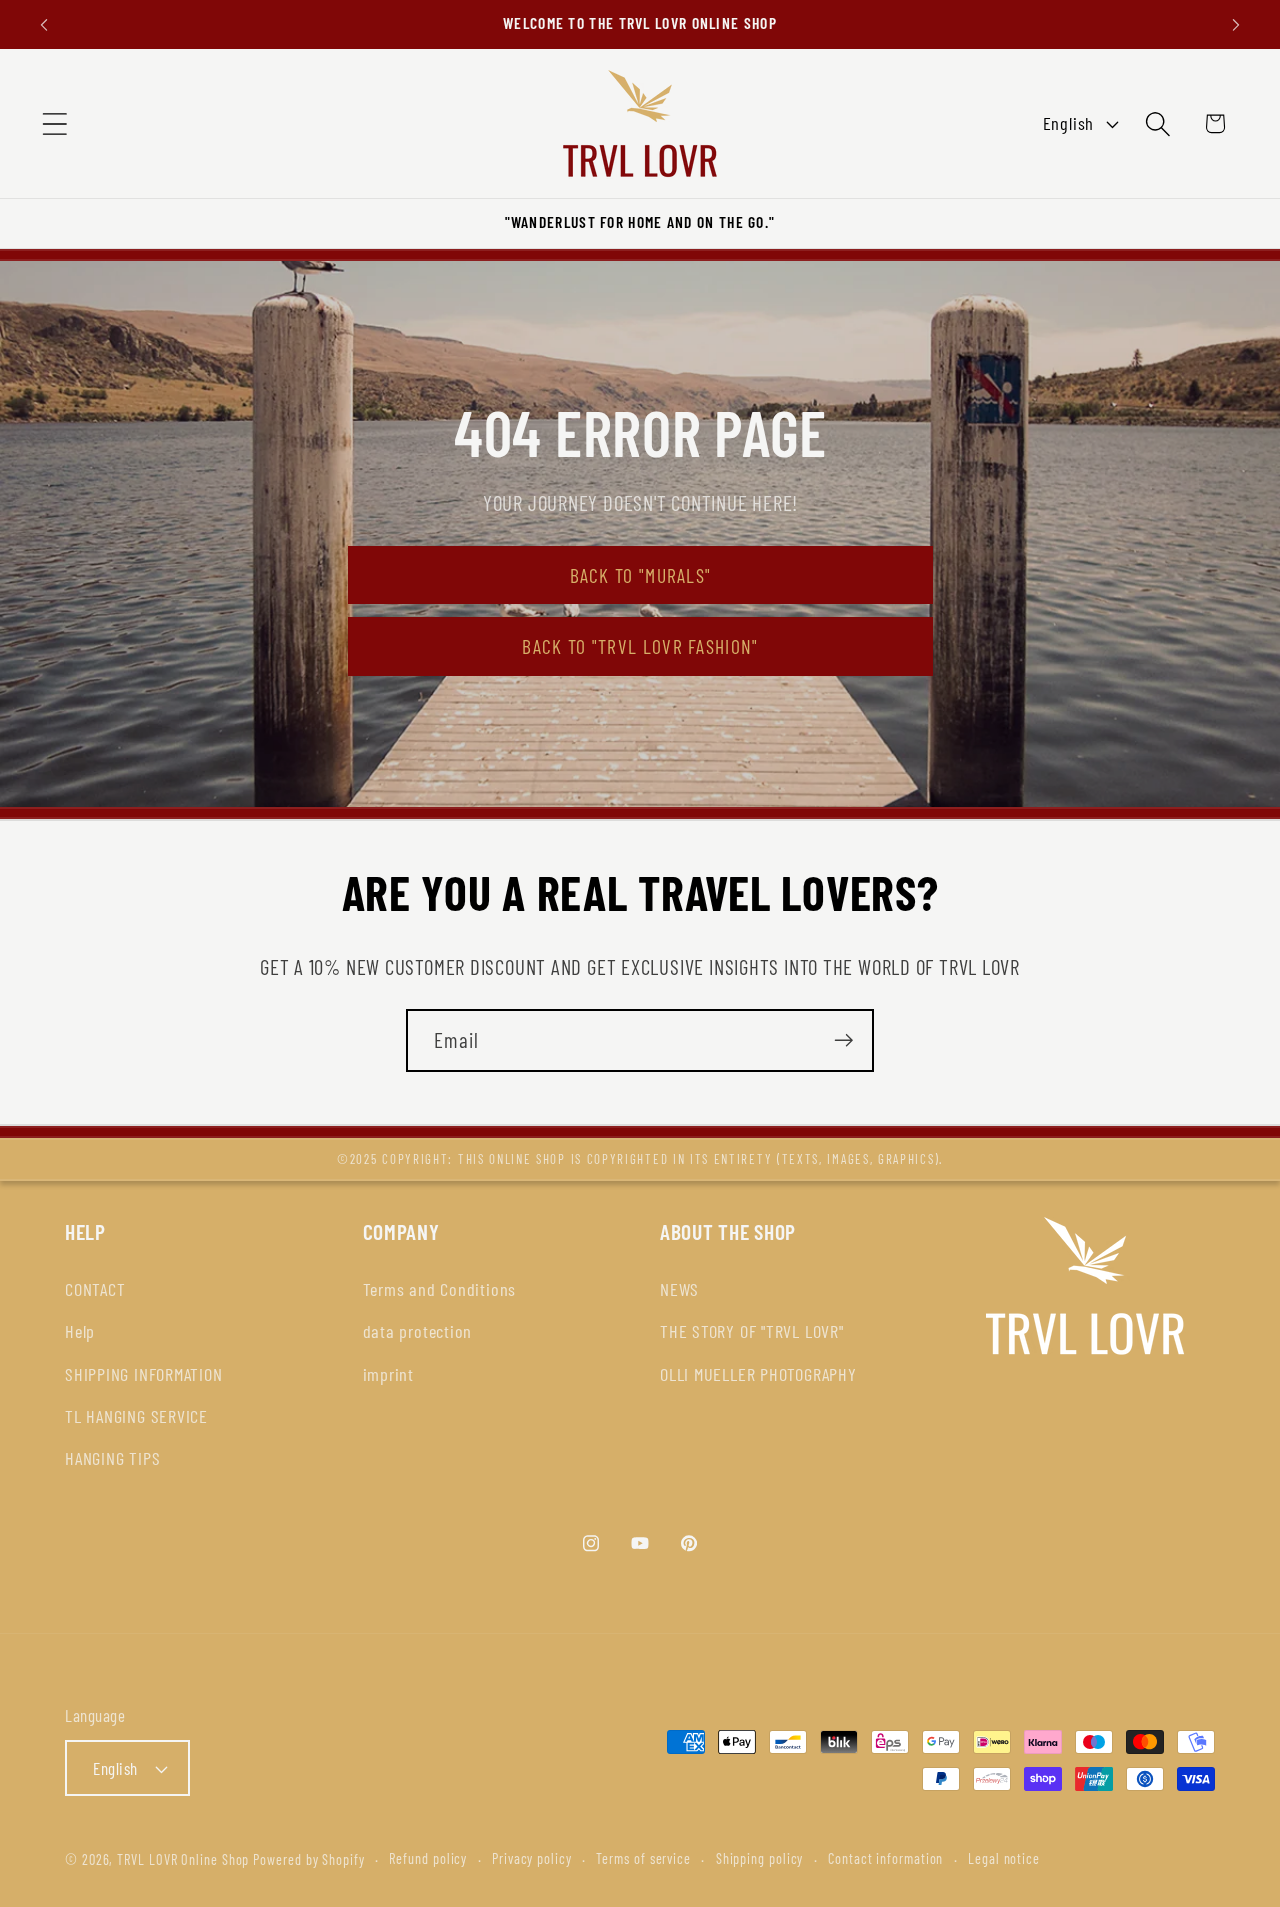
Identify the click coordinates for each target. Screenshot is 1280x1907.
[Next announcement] (1236, 24)
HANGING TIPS (112, 1458)
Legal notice (1004, 1858)
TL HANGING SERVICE (136, 1416)
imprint (388, 1374)
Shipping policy (760, 1858)
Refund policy (428, 1858)
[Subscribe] (843, 1040)
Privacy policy (532, 1858)
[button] (54, 123)
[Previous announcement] (44, 24)
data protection (418, 1331)
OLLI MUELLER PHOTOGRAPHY (758, 1374)
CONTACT (95, 1289)
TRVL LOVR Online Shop (183, 1859)
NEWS (679, 1289)
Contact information (885, 1858)
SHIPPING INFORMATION (144, 1374)
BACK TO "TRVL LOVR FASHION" (640, 647)
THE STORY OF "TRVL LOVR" (752, 1331)
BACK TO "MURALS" (640, 575)
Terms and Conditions (440, 1289)
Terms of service (643, 1858)
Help (80, 1331)
